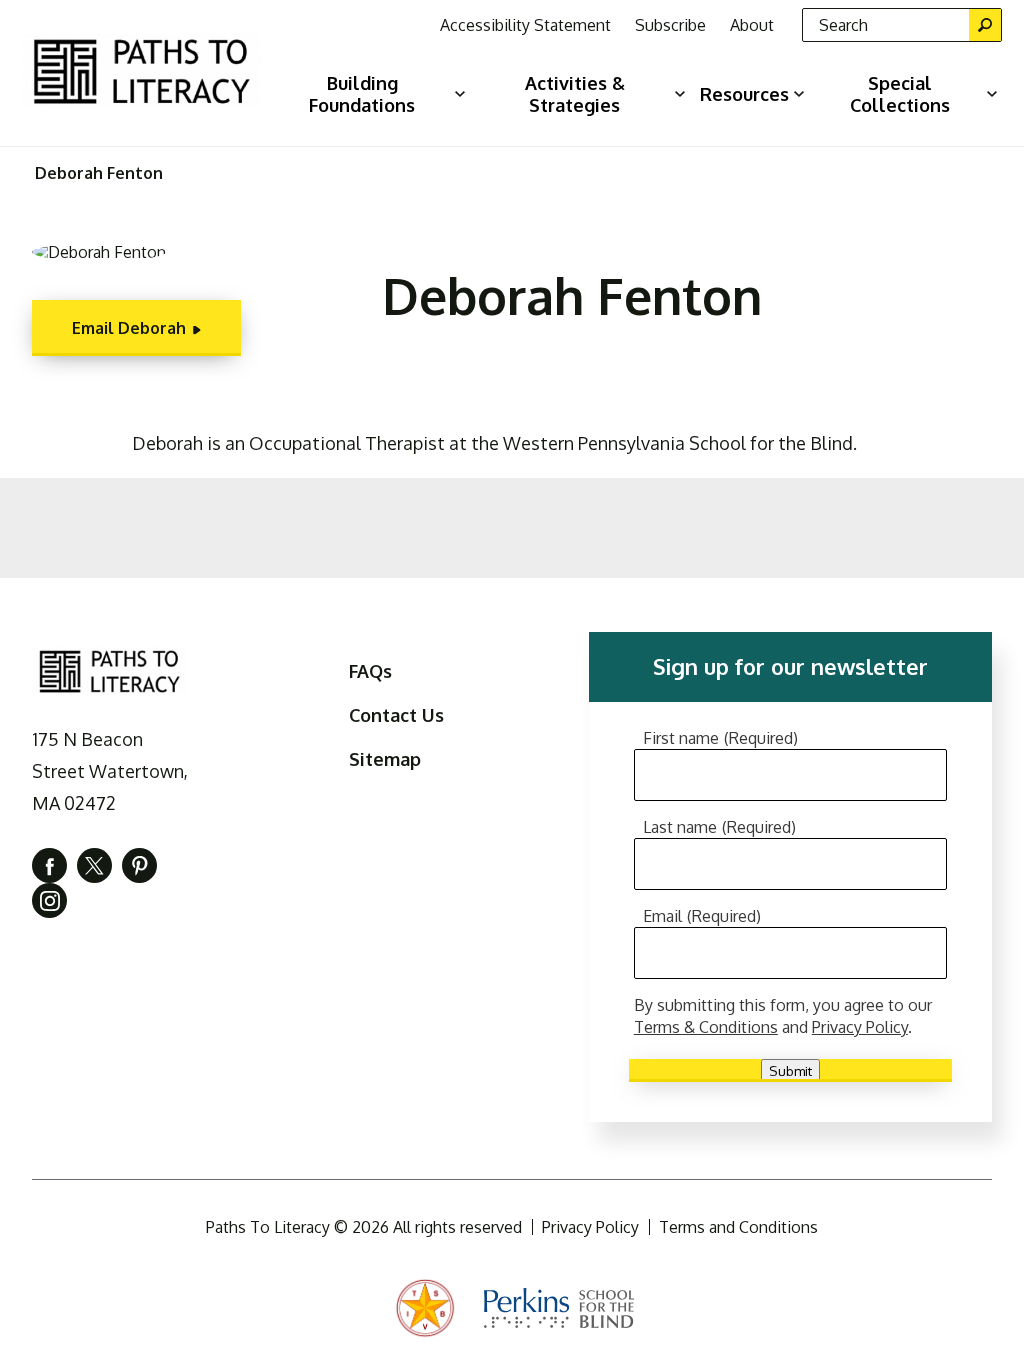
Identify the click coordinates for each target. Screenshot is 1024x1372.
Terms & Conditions (706, 1027)
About (752, 25)
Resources (744, 94)
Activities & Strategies (575, 94)
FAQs (370, 671)
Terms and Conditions (738, 1227)
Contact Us (396, 715)
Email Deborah (129, 328)
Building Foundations (362, 94)
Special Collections (900, 94)
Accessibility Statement (525, 25)
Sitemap (385, 759)
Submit (790, 1070)
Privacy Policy (860, 1027)
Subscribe (670, 25)
